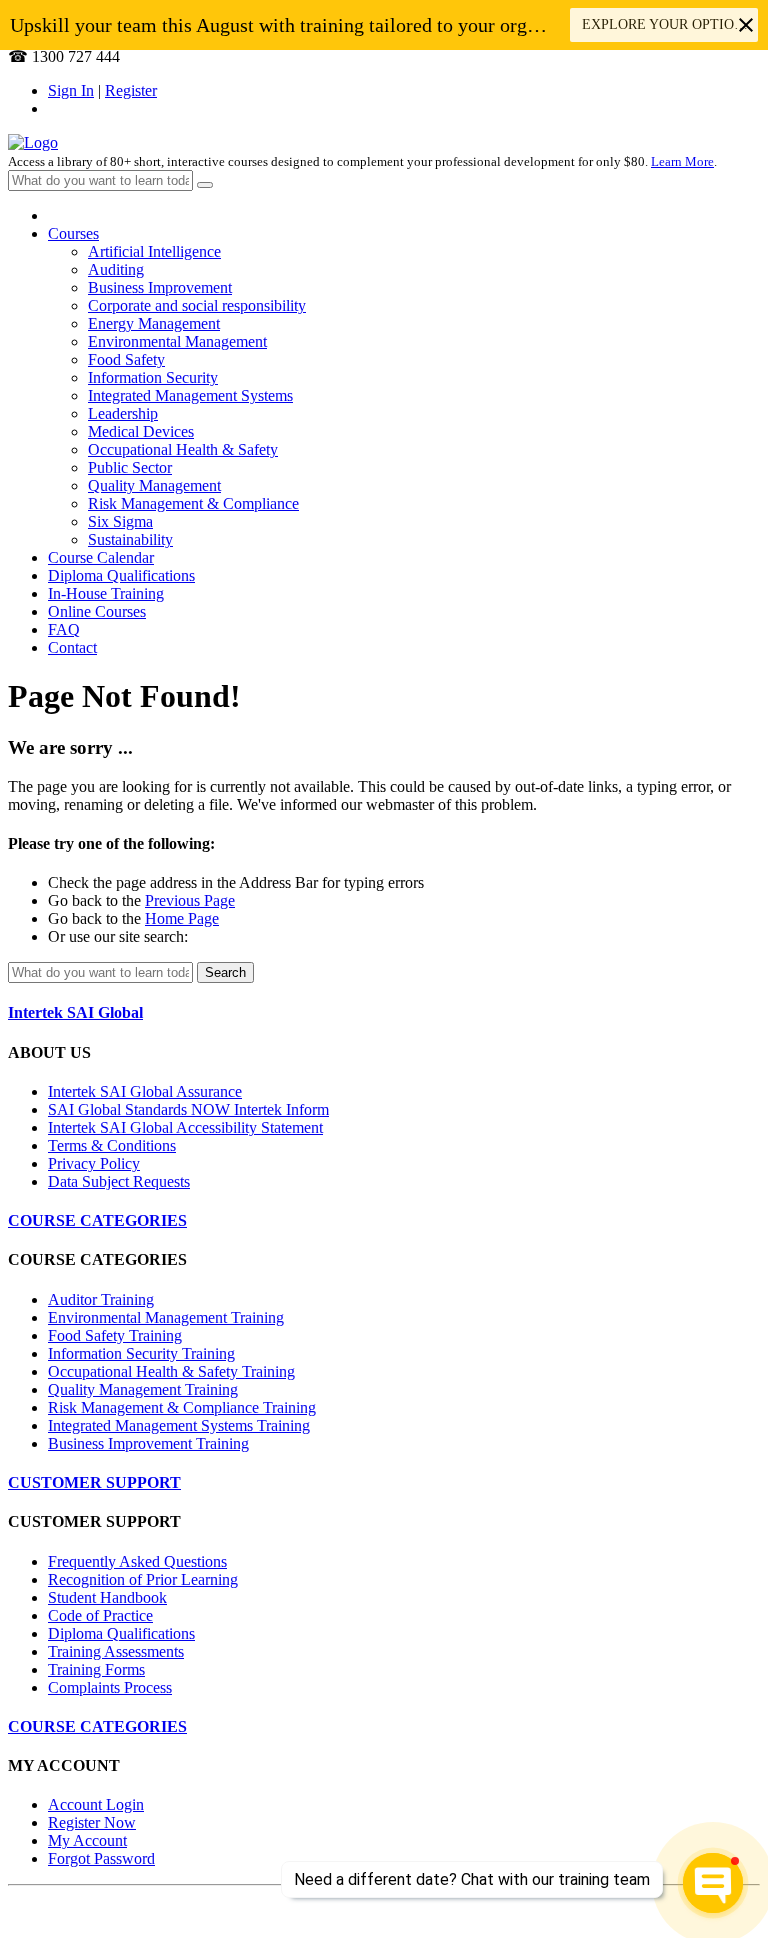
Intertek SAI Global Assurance (145, 1091)
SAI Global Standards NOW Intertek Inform (188, 1109)
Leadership (123, 413)
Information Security (153, 377)
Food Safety (126, 359)
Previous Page (190, 900)
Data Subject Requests (119, 1181)
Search (225, 972)
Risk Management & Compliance (193, 503)
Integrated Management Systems (190, 395)
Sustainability (130, 539)
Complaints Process (110, 1687)
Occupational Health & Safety (183, 449)
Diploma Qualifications (121, 575)
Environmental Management (177, 341)
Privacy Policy (94, 1163)
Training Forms (96, 1669)
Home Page (182, 918)
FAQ (64, 629)
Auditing (116, 269)
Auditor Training (101, 1299)
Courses (73, 233)
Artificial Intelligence (154, 251)
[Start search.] (205, 185)
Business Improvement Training (148, 1443)
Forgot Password (101, 1858)
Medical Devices (141, 431)
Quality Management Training (143, 1389)
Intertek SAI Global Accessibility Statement (185, 1127)
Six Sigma (120, 521)
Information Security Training (141, 1353)
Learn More (682, 161)
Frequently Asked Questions (137, 1561)
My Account (87, 1840)
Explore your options (669, 24)
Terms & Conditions (112, 1145)
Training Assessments (116, 1651)
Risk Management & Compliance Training (182, 1407)
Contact (72, 647)
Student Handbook (107, 1597)
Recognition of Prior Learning (143, 1579)
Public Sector (130, 467)
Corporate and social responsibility (197, 305)
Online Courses (97, 611)
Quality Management (154, 485)
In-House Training (106, 593)
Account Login (96, 1804)
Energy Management (154, 323)
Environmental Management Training (166, 1317)
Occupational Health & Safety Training (171, 1371)
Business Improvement (160, 287)
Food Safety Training (115, 1335)
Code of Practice (100, 1615)
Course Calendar (101, 557)
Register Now (92, 1822)
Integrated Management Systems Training (179, 1425)
